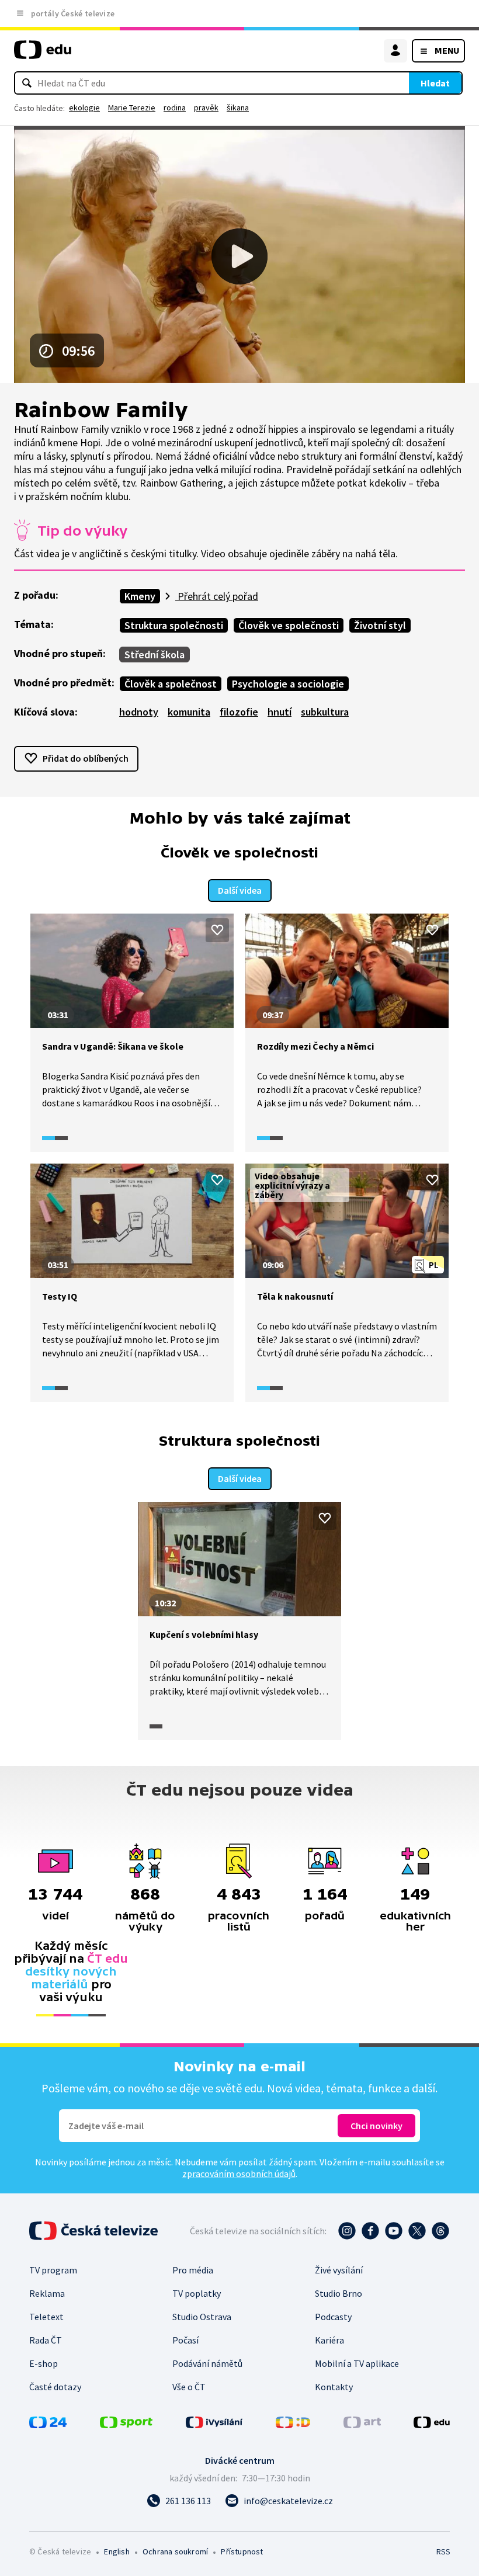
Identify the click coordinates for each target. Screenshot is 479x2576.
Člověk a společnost (171, 684)
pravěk (206, 107)
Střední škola (155, 655)
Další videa (240, 890)
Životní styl (380, 625)
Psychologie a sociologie (288, 684)
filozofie (239, 712)
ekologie (84, 107)
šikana (238, 107)
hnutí (280, 712)
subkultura (325, 712)
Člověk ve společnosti (289, 625)
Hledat (435, 83)
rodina (175, 107)
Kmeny (140, 596)
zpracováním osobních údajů (239, 2174)
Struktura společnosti (174, 625)
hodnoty (139, 712)
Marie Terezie (132, 107)
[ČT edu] (43, 55)
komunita (189, 712)
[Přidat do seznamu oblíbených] (217, 930)
